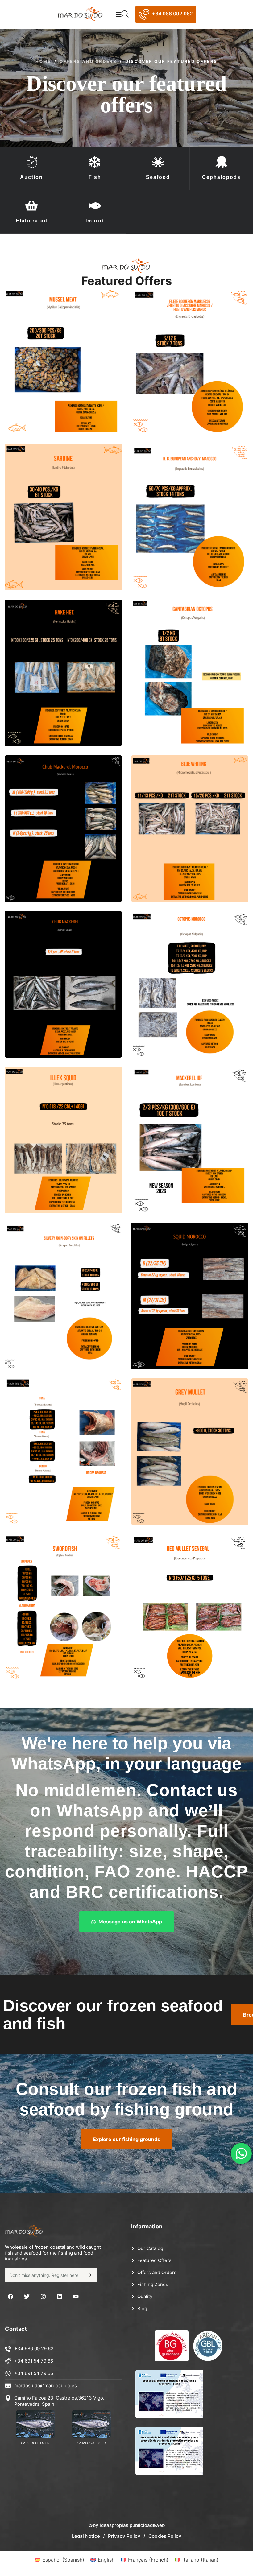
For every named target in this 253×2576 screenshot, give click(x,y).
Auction (31, 177)
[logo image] (83, 14)
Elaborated (32, 221)
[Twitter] (27, 2297)
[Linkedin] (60, 2297)
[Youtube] (76, 2297)
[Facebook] (10, 2297)
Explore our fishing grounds (126, 2139)
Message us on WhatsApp (130, 1922)
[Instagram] (43, 2297)
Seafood (158, 177)
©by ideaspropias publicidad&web (127, 2525)
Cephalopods (221, 177)
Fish (95, 177)
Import (95, 221)
